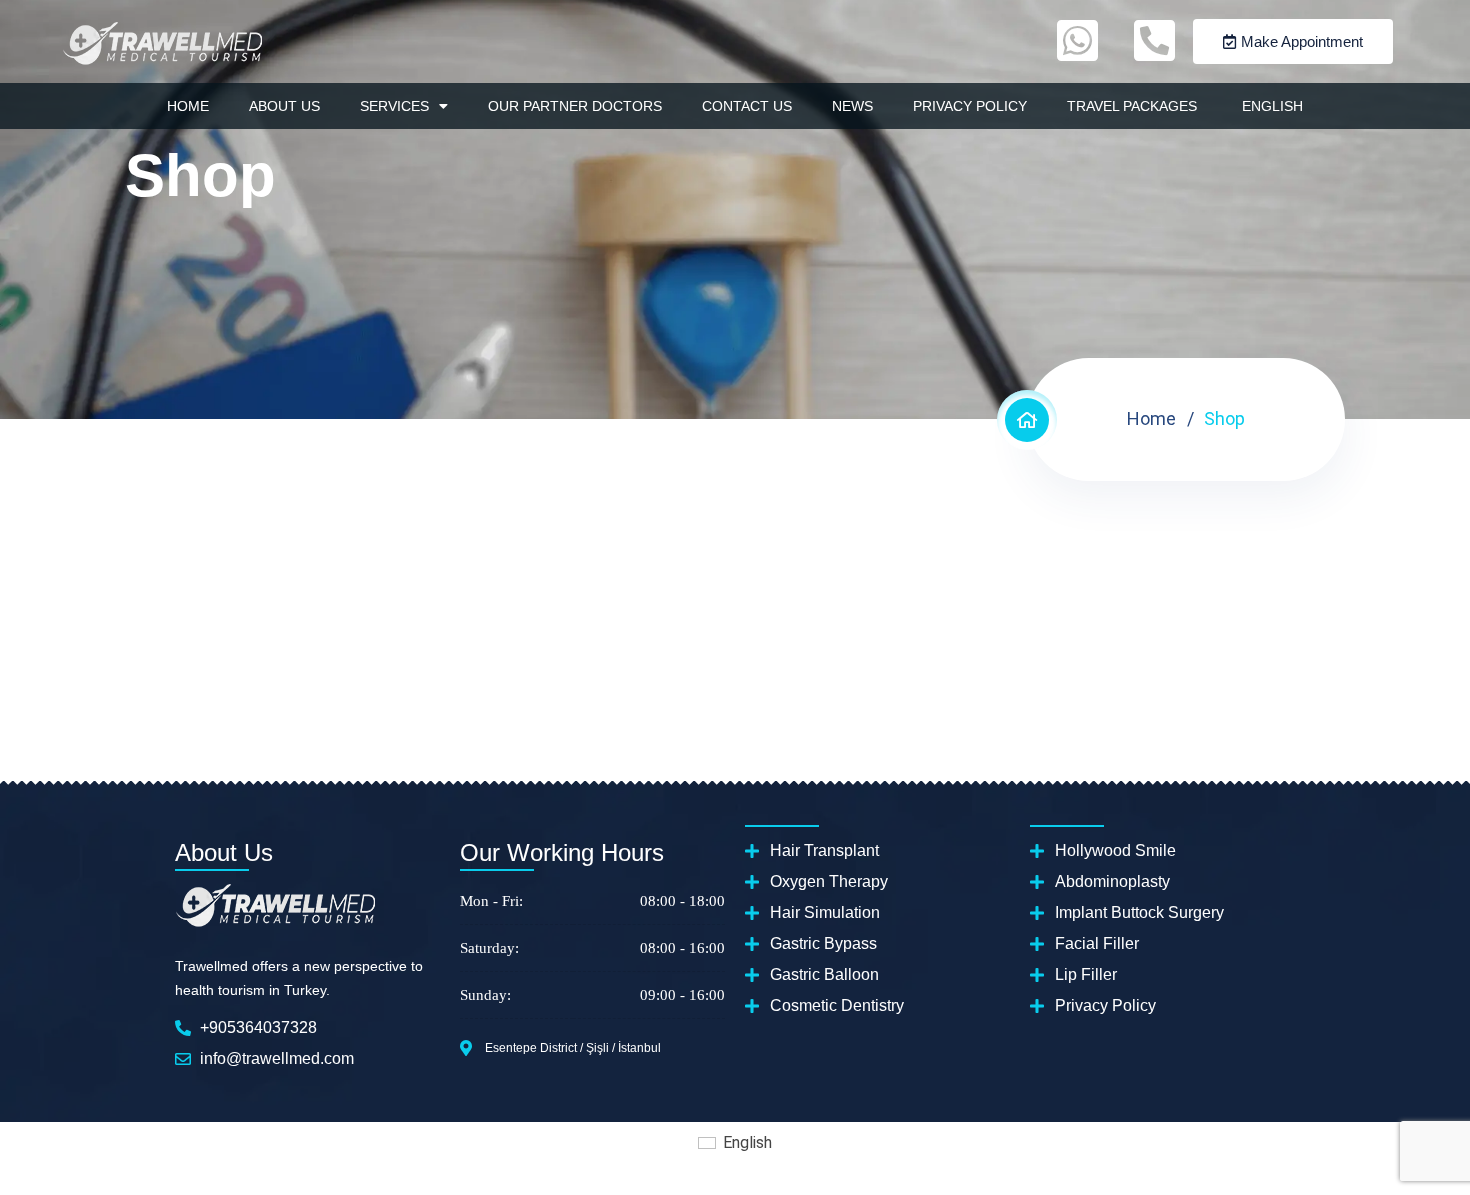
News (852, 106)
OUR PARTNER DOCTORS (575, 106)
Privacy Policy (970, 106)
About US (284, 106)
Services (394, 106)
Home (188, 106)
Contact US (747, 106)
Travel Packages (1132, 106)
